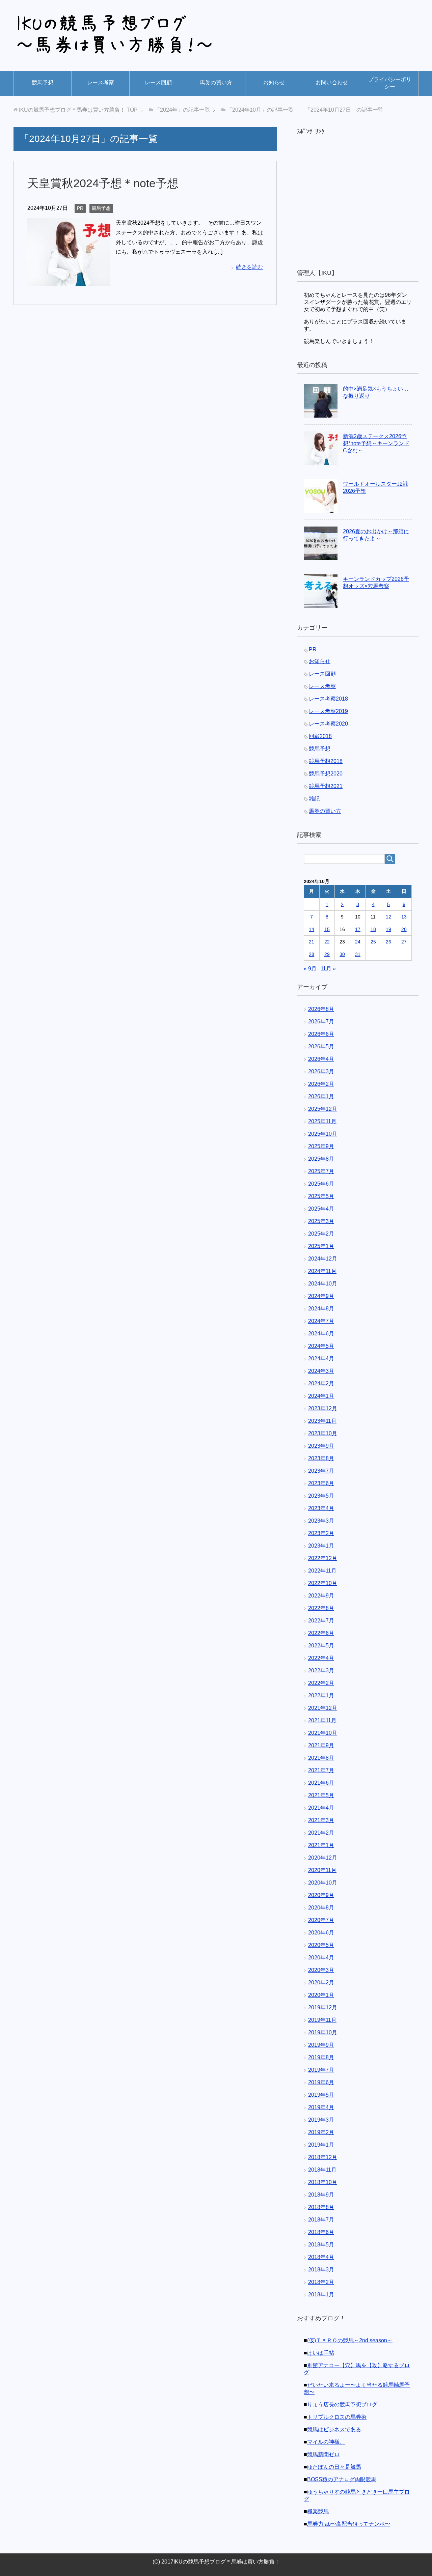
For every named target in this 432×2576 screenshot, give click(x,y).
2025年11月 (322, 1121)
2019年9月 (321, 2045)
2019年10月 (323, 2032)
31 (358, 954)
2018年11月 (322, 2170)
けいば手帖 (321, 2353)
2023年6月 (321, 1483)
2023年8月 (321, 1458)
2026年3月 (321, 1071)
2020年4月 (321, 1958)
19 (388, 929)
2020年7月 (321, 1920)
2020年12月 (323, 1858)
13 (404, 917)
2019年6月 (321, 2082)
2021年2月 (321, 1833)
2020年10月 (323, 1883)
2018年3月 (321, 2270)
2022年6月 (321, 1633)
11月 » (328, 969)
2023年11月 (322, 1421)
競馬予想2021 (326, 786)
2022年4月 (321, 1658)
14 (312, 929)
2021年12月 (323, 1708)
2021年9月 (321, 1745)
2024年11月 (322, 1271)
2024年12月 (323, 1259)
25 (373, 942)
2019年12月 (323, 2007)
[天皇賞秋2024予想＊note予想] (69, 280)
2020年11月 (322, 1870)
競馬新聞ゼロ (323, 2454)
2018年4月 (321, 2257)
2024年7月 (321, 1321)
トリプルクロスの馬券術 (337, 2417)
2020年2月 (321, 1983)
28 (312, 954)
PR (80, 208)
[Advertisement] (358, 205)
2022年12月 (323, 1558)
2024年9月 (321, 1296)
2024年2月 (321, 1383)
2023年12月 (323, 1408)
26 (388, 942)
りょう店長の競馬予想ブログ (342, 2404)
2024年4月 (321, 1358)
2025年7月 (321, 1171)
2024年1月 (321, 1396)
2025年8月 (321, 1159)
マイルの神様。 (326, 2442)
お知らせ (274, 82)
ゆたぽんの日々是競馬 (334, 2467)
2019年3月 (321, 2120)
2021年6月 (321, 1783)
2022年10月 (323, 1583)
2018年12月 (323, 2157)
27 (404, 942)
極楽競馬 (318, 2511)
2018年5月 (321, 2245)
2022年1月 (321, 1695)
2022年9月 (321, 1596)
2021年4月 (321, 1808)
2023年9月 (321, 1446)
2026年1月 (321, 1096)
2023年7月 (321, 1471)
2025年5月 (321, 1196)
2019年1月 (321, 2145)
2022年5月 (321, 1646)
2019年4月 (321, 2107)
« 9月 (310, 969)
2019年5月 (321, 2095)
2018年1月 (321, 2295)
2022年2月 (321, 1683)
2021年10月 (323, 1733)
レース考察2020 (328, 724)
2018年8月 (321, 2207)
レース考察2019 (328, 711)
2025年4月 (321, 1209)
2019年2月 (321, 2132)
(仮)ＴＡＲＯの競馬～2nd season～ (350, 2340)
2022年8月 (321, 1608)
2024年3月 (321, 1371)
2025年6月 (321, 1184)
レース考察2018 (328, 699)
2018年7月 (321, 2220)
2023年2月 (321, 1533)
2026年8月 (321, 1009)
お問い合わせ (332, 82)
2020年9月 (321, 1895)
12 (388, 917)
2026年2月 (321, 1084)
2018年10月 (323, 2182)
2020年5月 (321, 1945)
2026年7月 (321, 1022)
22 (327, 942)
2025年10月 (323, 1134)
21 (312, 942)
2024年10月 (323, 1284)
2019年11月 (322, 2020)
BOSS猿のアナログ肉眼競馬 (342, 2479)
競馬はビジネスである (334, 2429)
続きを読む (249, 267)
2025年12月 (323, 1109)
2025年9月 (321, 1146)
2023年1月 (321, 1546)
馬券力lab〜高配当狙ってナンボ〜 (349, 2524)
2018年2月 (321, 2282)
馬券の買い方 (216, 82)
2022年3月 (321, 1671)
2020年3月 (321, 1970)
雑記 (314, 799)
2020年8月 (321, 1908)
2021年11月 (322, 1720)
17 (358, 929)
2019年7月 (321, 2070)
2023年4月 (321, 1508)
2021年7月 (321, 1770)
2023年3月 (321, 1521)
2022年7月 (321, 1621)
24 (358, 942)
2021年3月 (321, 1820)
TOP (78, 110)
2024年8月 (321, 1309)
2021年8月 (321, 1758)
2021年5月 (321, 1795)
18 (373, 929)
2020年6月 (321, 1933)
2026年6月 (321, 1034)
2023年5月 (321, 1496)
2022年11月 (322, 1571)
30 (342, 954)
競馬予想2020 (326, 774)
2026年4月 (321, 1059)
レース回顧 (158, 82)
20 (404, 929)
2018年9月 (321, 2195)
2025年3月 (321, 1221)
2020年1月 (321, 1995)
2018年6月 (321, 2232)
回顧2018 (320, 736)
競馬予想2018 (326, 761)
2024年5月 (321, 1346)
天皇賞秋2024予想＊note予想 (103, 183)
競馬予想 (43, 82)
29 (327, 954)
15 (327, 929)
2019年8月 (321, 2057)
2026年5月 (321, 1046)
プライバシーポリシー (390, 83)
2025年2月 (321, 1234)
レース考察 (101, 82)
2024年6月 (321, 1334)
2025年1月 (321, 1246)
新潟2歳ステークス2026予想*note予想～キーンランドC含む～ (376, 443)
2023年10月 (323, 1433)
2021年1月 (321, 1845)
